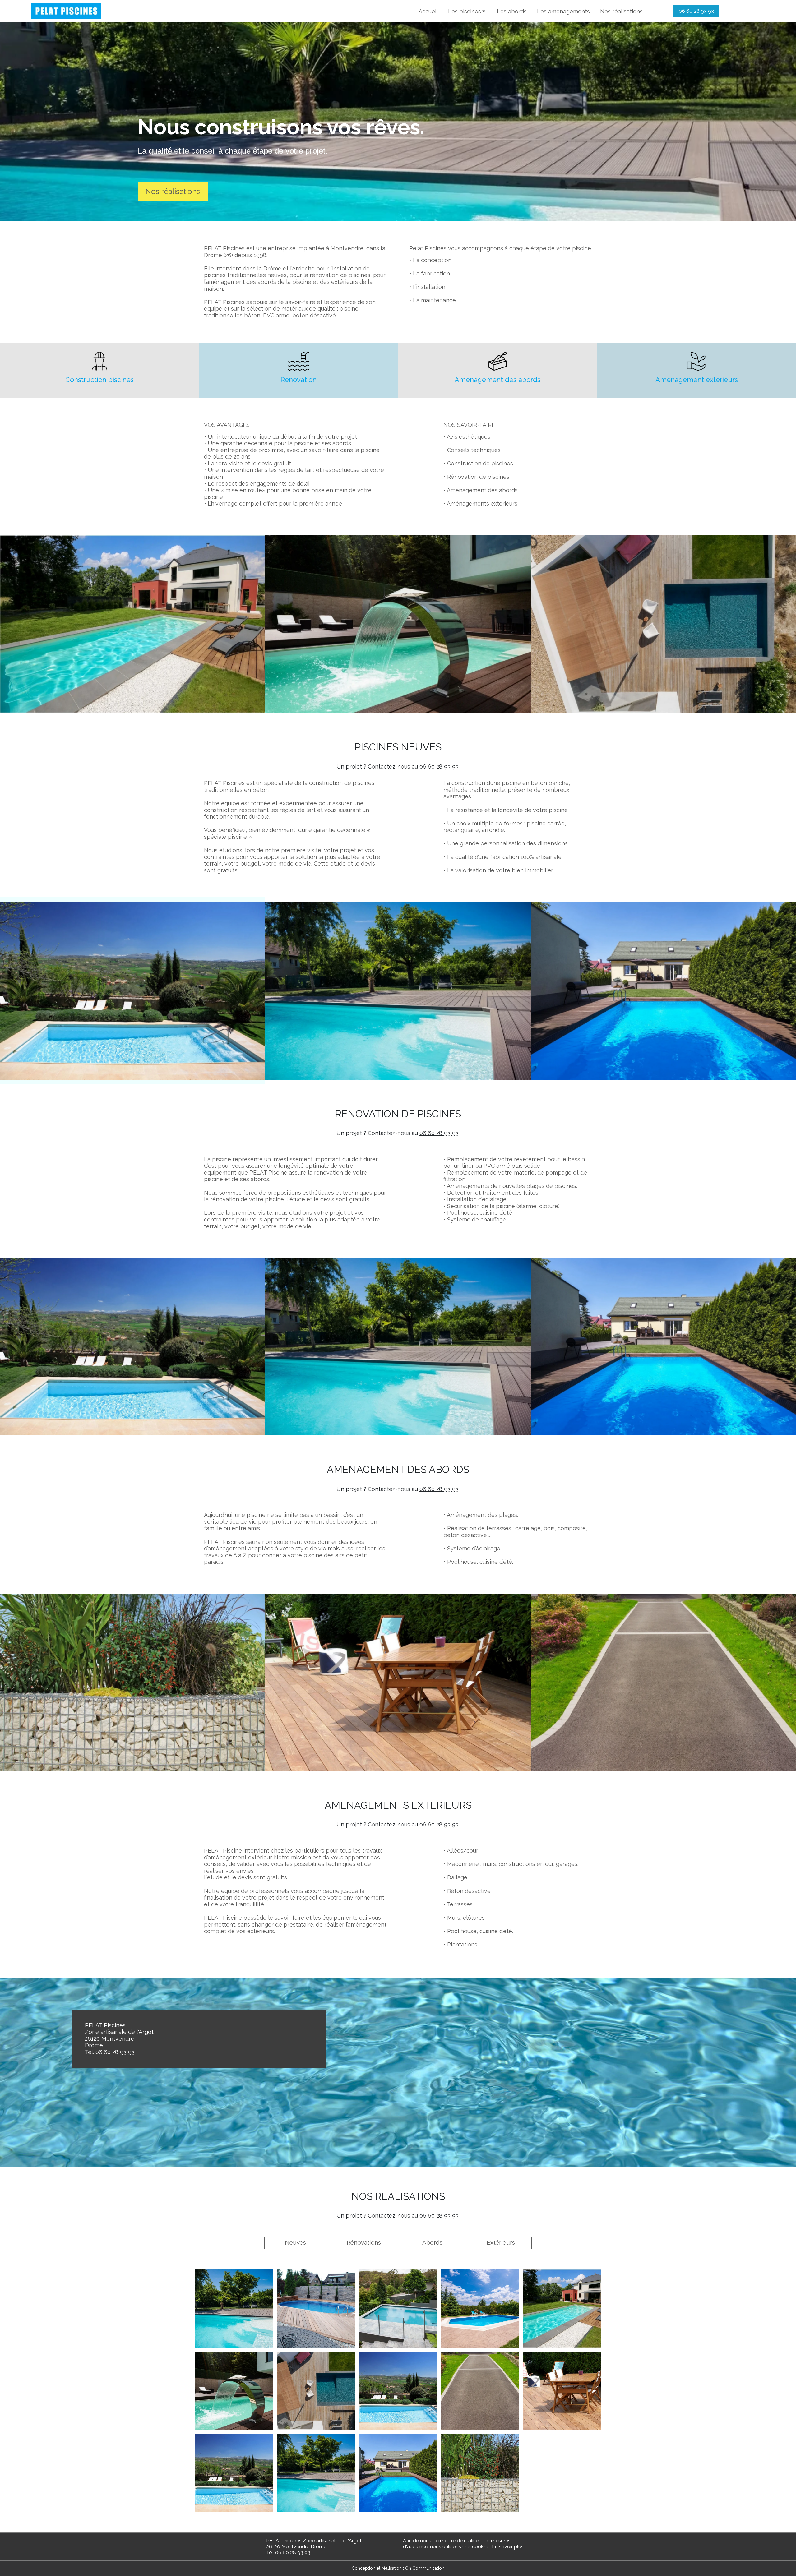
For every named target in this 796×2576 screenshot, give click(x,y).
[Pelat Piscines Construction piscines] (99, 361)
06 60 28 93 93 (439, 766)
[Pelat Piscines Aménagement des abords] (497, 361)
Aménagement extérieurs (697, 380)
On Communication (425, 2568)
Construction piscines (99, 380)
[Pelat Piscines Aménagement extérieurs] (697, 361)
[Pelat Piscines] (66, 11)
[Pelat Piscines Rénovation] (299, 361)
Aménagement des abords (497, 380)
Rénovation (298, 380)
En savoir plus (508, 2547)
